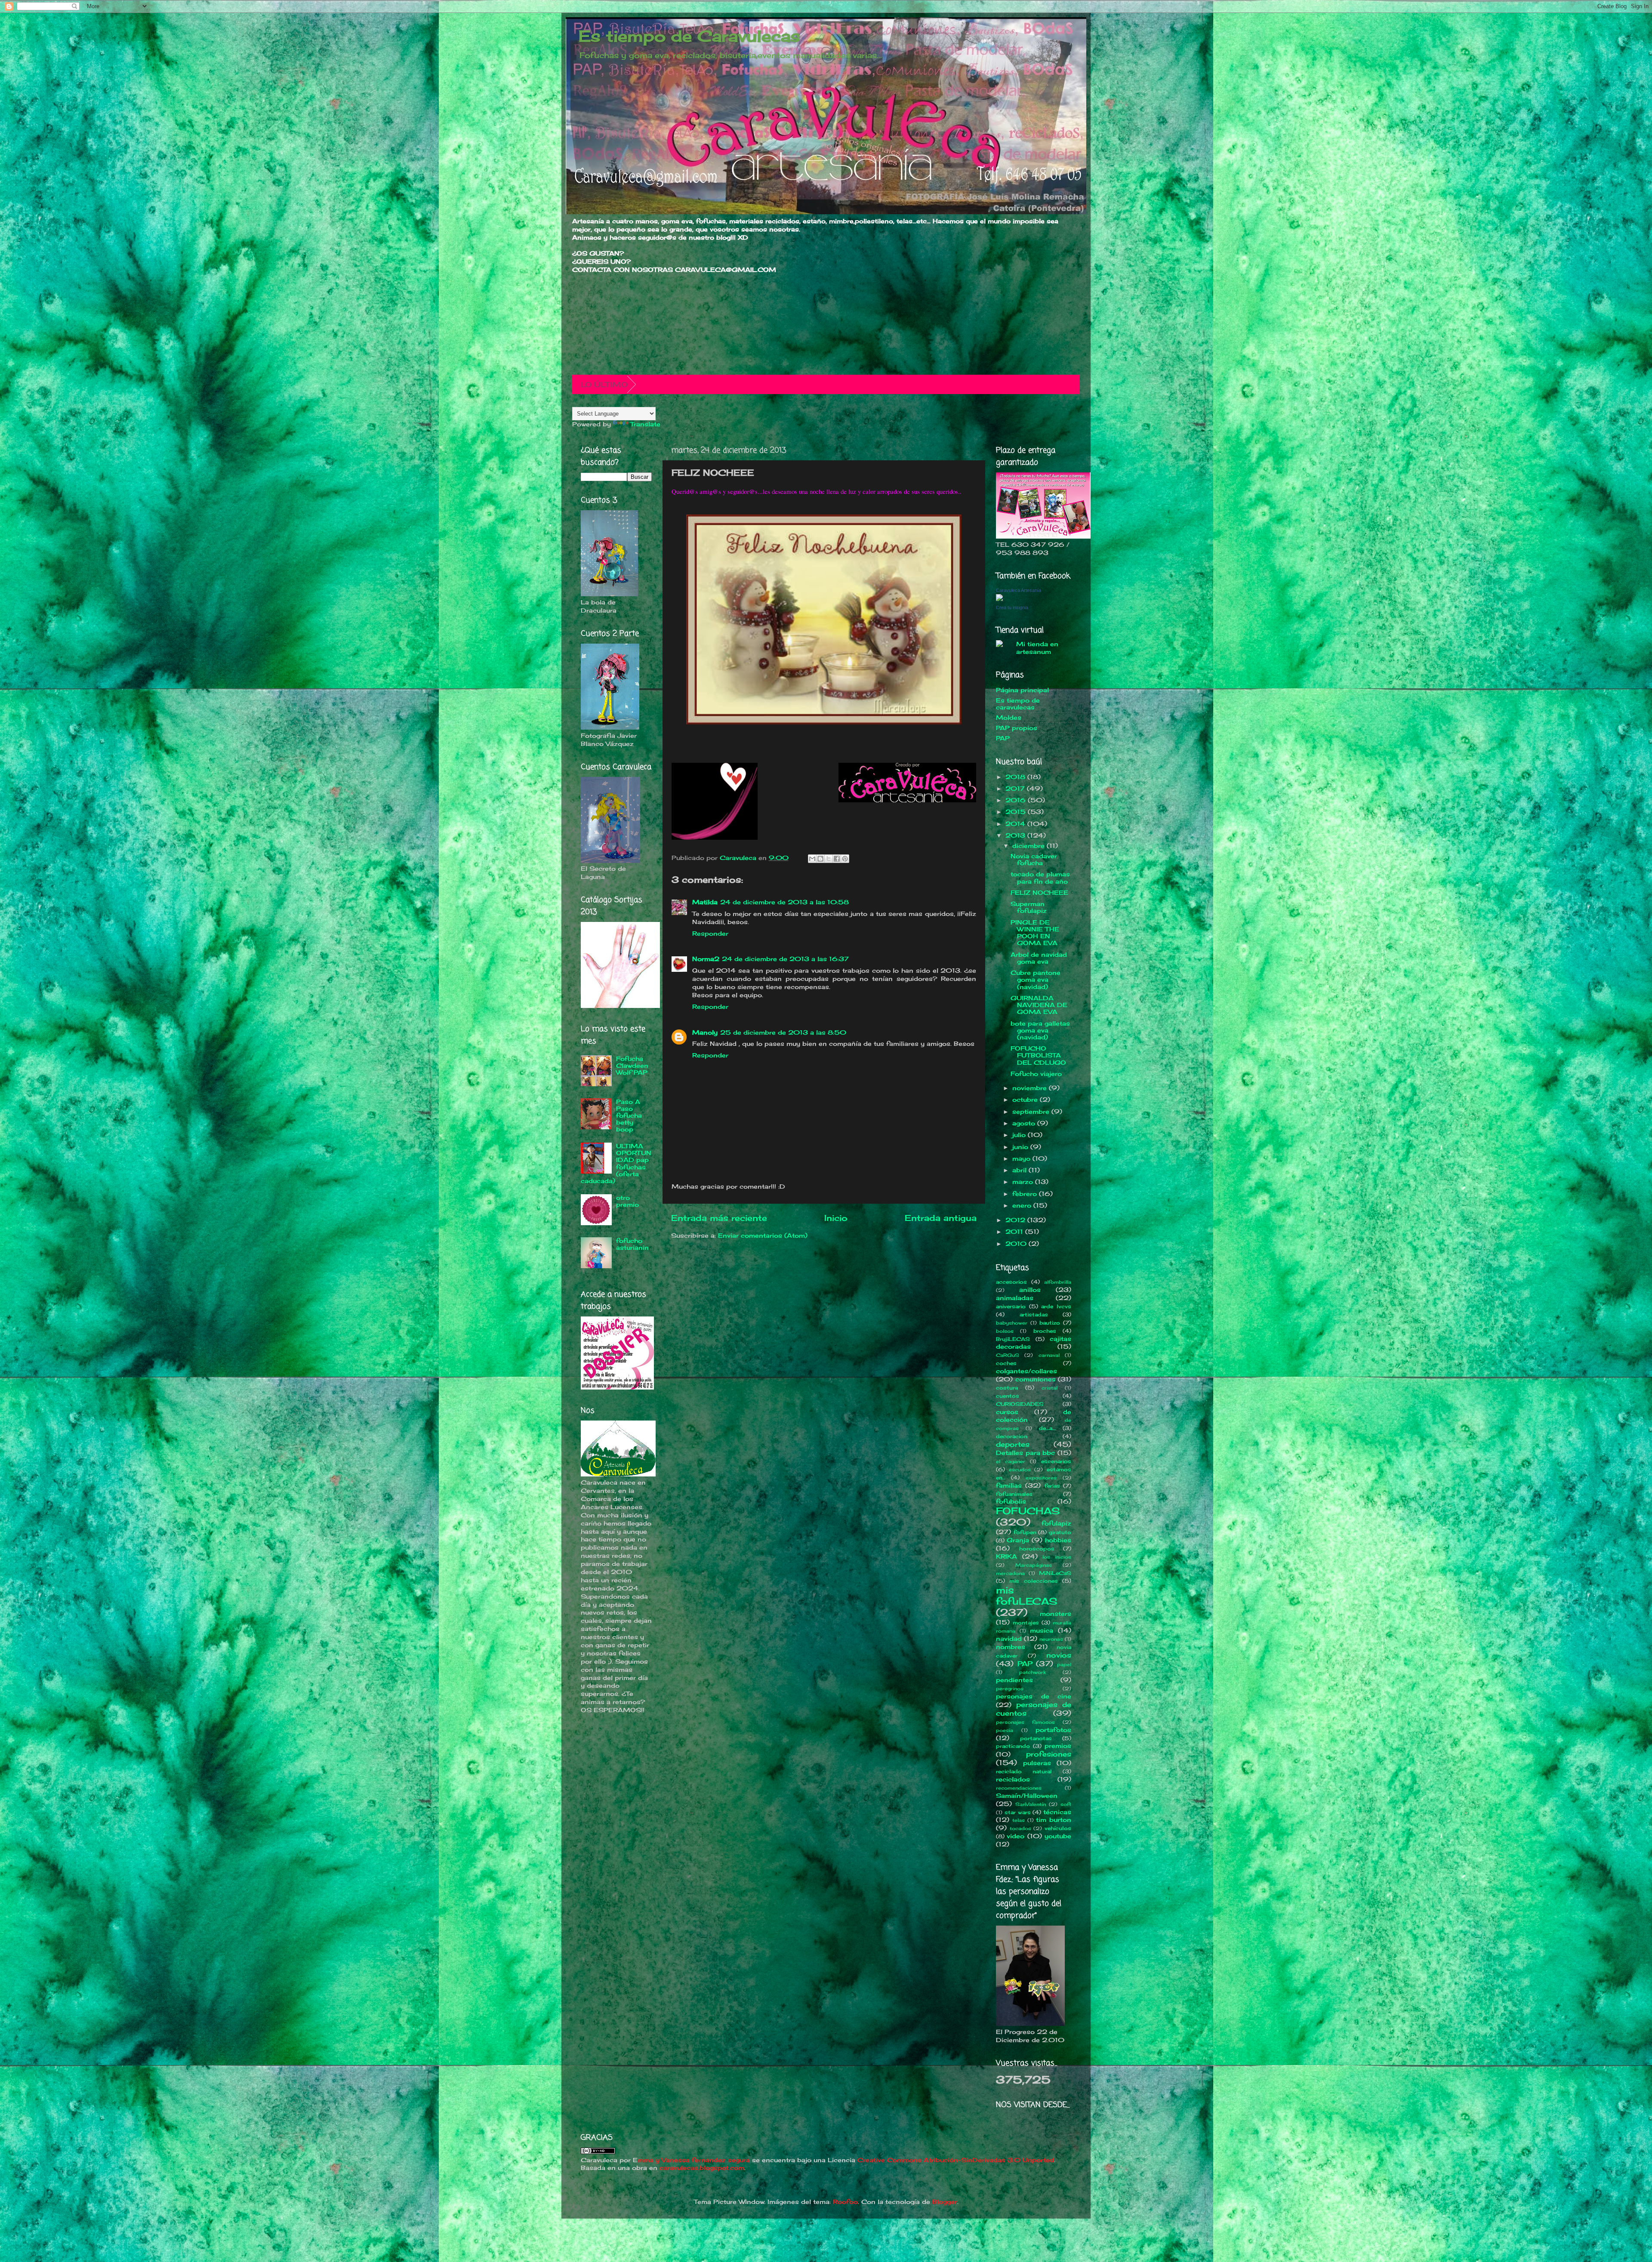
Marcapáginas (1034, 1565)
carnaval (1049, 1355)
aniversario (1011, 1306)
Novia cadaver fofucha (1034, 860)
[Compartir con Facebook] (837, 859)
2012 (1016, 1220)
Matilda (705, 902)
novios (1059, 1655)
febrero (1026, 1194)
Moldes (1009, 718)
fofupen (1025, 1532)
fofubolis (1011, 1501)
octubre (1026, 1100)
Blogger (945, 2202)
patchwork (1032, 1672)
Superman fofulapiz (1029, 907)
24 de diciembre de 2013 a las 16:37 (785, 959)
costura (1007, 1388)
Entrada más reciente (719, 1218)
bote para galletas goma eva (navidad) (1040, 1030)
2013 (1016, 835)
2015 (1017, 812)
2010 (1017, 1244)
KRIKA (1006, 1556)
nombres (1011, 1647)
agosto (1025, 1123)
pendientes (1014, 1680)
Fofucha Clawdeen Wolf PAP (632, 1066)
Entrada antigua (941, 1218)
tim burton (1054, 1820)
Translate (645, 424)
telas (1019, 1820)
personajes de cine (1034, 1696)
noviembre (1031, 1088)
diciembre (1029, 846)
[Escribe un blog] (820, 859)
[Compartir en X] (829, 859)
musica (1042, 1630)
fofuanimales (1014, 1494)
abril (1020, 1170)
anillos (1030, 1290)
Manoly (705, 1032)
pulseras (1037, 1763)
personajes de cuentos (1034, 1709)
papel (1064, 1664)
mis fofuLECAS (1027, 1596)
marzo (1024, 1182)
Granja (1018, 1540)
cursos (1007, 1412)
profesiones (1049, 1754)
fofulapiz (1056, 1523)
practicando (1013, 1746)
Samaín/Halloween (1027, 1796)
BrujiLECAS (1013, 1339)
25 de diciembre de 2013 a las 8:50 (783, 1032)
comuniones (1036, 1379)
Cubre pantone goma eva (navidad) (1036, 980)
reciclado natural (1024, 1771)
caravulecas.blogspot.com (702, 2168)
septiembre (1032, 1112)
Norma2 (706, 959)
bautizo (1050, 1323)
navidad (1009, 1639)
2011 (1015, 1232)
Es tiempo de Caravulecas (689, 36)
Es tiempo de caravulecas (1018, 704)
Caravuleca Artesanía (1019, 590)
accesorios (1011, 1282)
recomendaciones (1019, 1788)
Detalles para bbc (1025, 1453)
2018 (1016, 777)
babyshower (1012, 1323)
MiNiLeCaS (1055, 1573)
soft (1066, 1804)
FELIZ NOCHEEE (1039, 893)
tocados (1020, 1828)
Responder (710, 934)
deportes (1013, 1444)
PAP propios (1017, 728)
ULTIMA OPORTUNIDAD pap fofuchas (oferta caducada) (616, 1163)
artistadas (1034, 1314)
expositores (1041, 1478)
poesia (1005, 1730)
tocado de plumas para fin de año (1040, 878)
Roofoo (845, 2202)
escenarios (1056, 1461)
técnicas (1057, 1812)
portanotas (1036, 1738)
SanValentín (1031, 1804)
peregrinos (1010, 1689)
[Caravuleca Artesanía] (999, 599)
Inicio (836, 1218)
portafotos (1053, 1730)
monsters (1056, 1614)
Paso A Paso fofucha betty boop (629, 1116)
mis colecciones (1033, 1581)
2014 (1016, 824)
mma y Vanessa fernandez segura (694, 2160)
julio (1020, 1135)
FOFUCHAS (1028, 1511)
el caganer (1011, 1461)
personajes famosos (1025, 1722)
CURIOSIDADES (1020, 1404)
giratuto (1060, 1532)
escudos (1020, 1470)
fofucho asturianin (632, 1244)
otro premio (627, 1201)
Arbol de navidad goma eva (1039, 958)
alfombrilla (1058, 1282)
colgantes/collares (1026, 1371)
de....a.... (1047, 1428)
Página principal (1022, 690)
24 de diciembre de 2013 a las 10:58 (784, 902)
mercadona (1010, 1573)
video (1016, 1836)
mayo (1022, 1159)
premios (1058, 1746)
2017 (1016, 789)
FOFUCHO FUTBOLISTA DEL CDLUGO (1038, 1055)
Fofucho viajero (1036, 1074)
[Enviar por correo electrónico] (812, 859)
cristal (1049, 1388)
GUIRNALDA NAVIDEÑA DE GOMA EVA (1039, 1005)
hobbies (1058, 1540)
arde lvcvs (1056, 1306)
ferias (1052, 1486)
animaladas (1015, 1298)
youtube (1058, 1836)
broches (1045, 1331)
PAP (1003, 738)
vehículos (1058, 1828)
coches (1006, 1363)
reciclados (1013, 1779)
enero (1023, 1205)
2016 (1017, 800)
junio (1021, 1147)
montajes (1026, 1623)
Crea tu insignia (1012, 607)
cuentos (1008, 1396)
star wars (1018, 1812)
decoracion (1012, 1436)
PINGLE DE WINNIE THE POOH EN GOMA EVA (1035, 933)
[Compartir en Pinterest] (845, 859)
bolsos (1005, 1331)
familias (1009, 1485)
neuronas (1051, 1639)
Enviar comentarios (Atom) (763, 1236)
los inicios (1057, 1557)
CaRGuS (1008, 1355)
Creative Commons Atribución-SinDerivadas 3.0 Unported (956, 2160)
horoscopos (1037, 1549)
